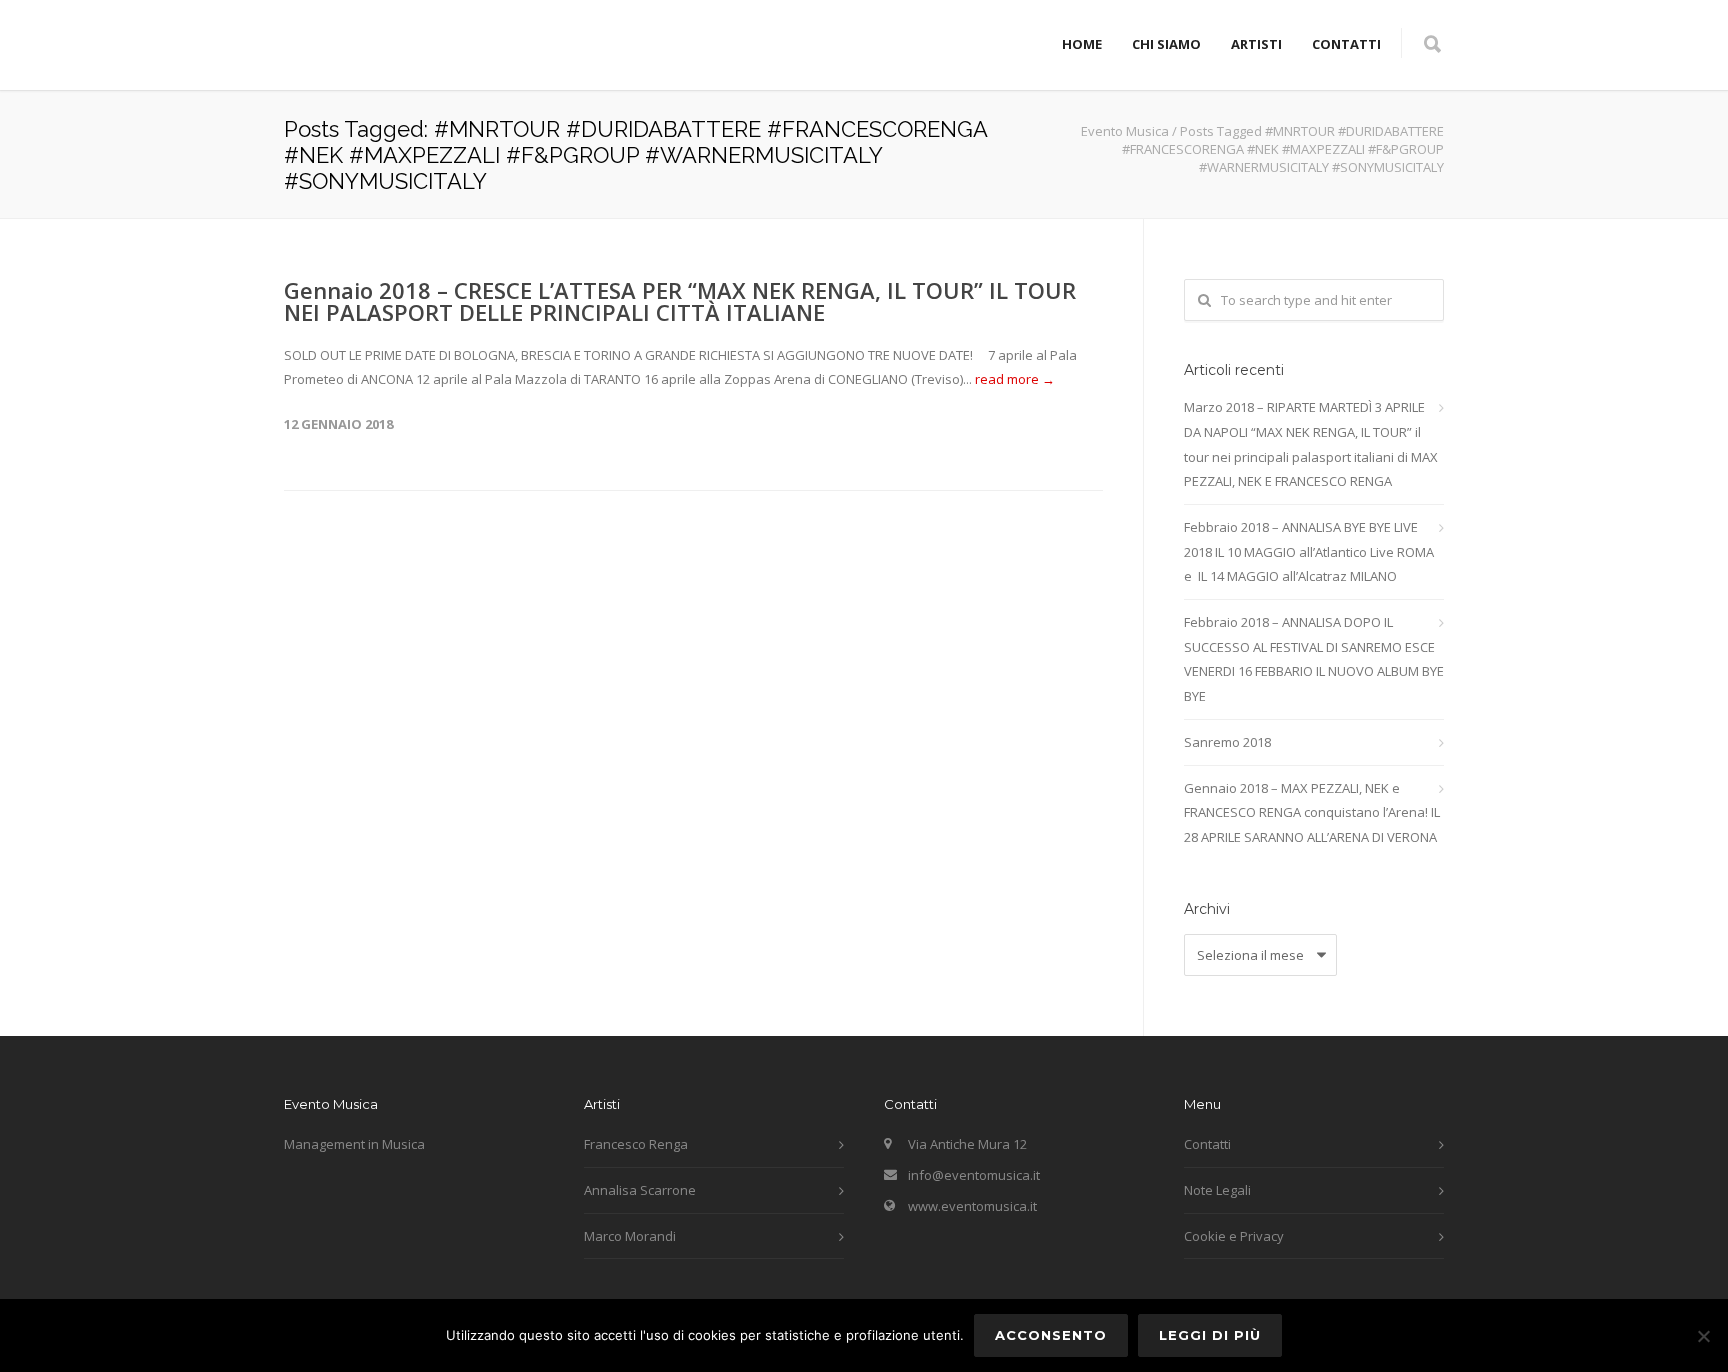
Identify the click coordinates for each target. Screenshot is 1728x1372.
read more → (1015, 379)
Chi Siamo (1166, 44)
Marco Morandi (630, 1236)
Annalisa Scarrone (640, 1190)
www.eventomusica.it (972, 1206)
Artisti (1256, 44)
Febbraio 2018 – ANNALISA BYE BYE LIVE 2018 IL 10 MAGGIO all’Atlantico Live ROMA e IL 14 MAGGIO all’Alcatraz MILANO (1309, 551)
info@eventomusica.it (974, 1175)
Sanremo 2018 (1227, 742)
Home (1082, 44)
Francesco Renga (636, 1144)
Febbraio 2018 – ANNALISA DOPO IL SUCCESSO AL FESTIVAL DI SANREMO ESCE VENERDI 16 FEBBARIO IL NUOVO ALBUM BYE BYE (1314, 659)
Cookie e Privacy (1234, 1236)
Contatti (1346, 44)
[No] (1703, 1336)
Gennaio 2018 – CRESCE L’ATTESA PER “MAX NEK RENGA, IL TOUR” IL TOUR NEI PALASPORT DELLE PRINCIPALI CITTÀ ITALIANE (680, 301)
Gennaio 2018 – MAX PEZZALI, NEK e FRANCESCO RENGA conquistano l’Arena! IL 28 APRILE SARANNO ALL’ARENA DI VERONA (1312, 812)
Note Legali (1217, 1190)
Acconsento (1051, 1335)
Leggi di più (1210, 1335)
